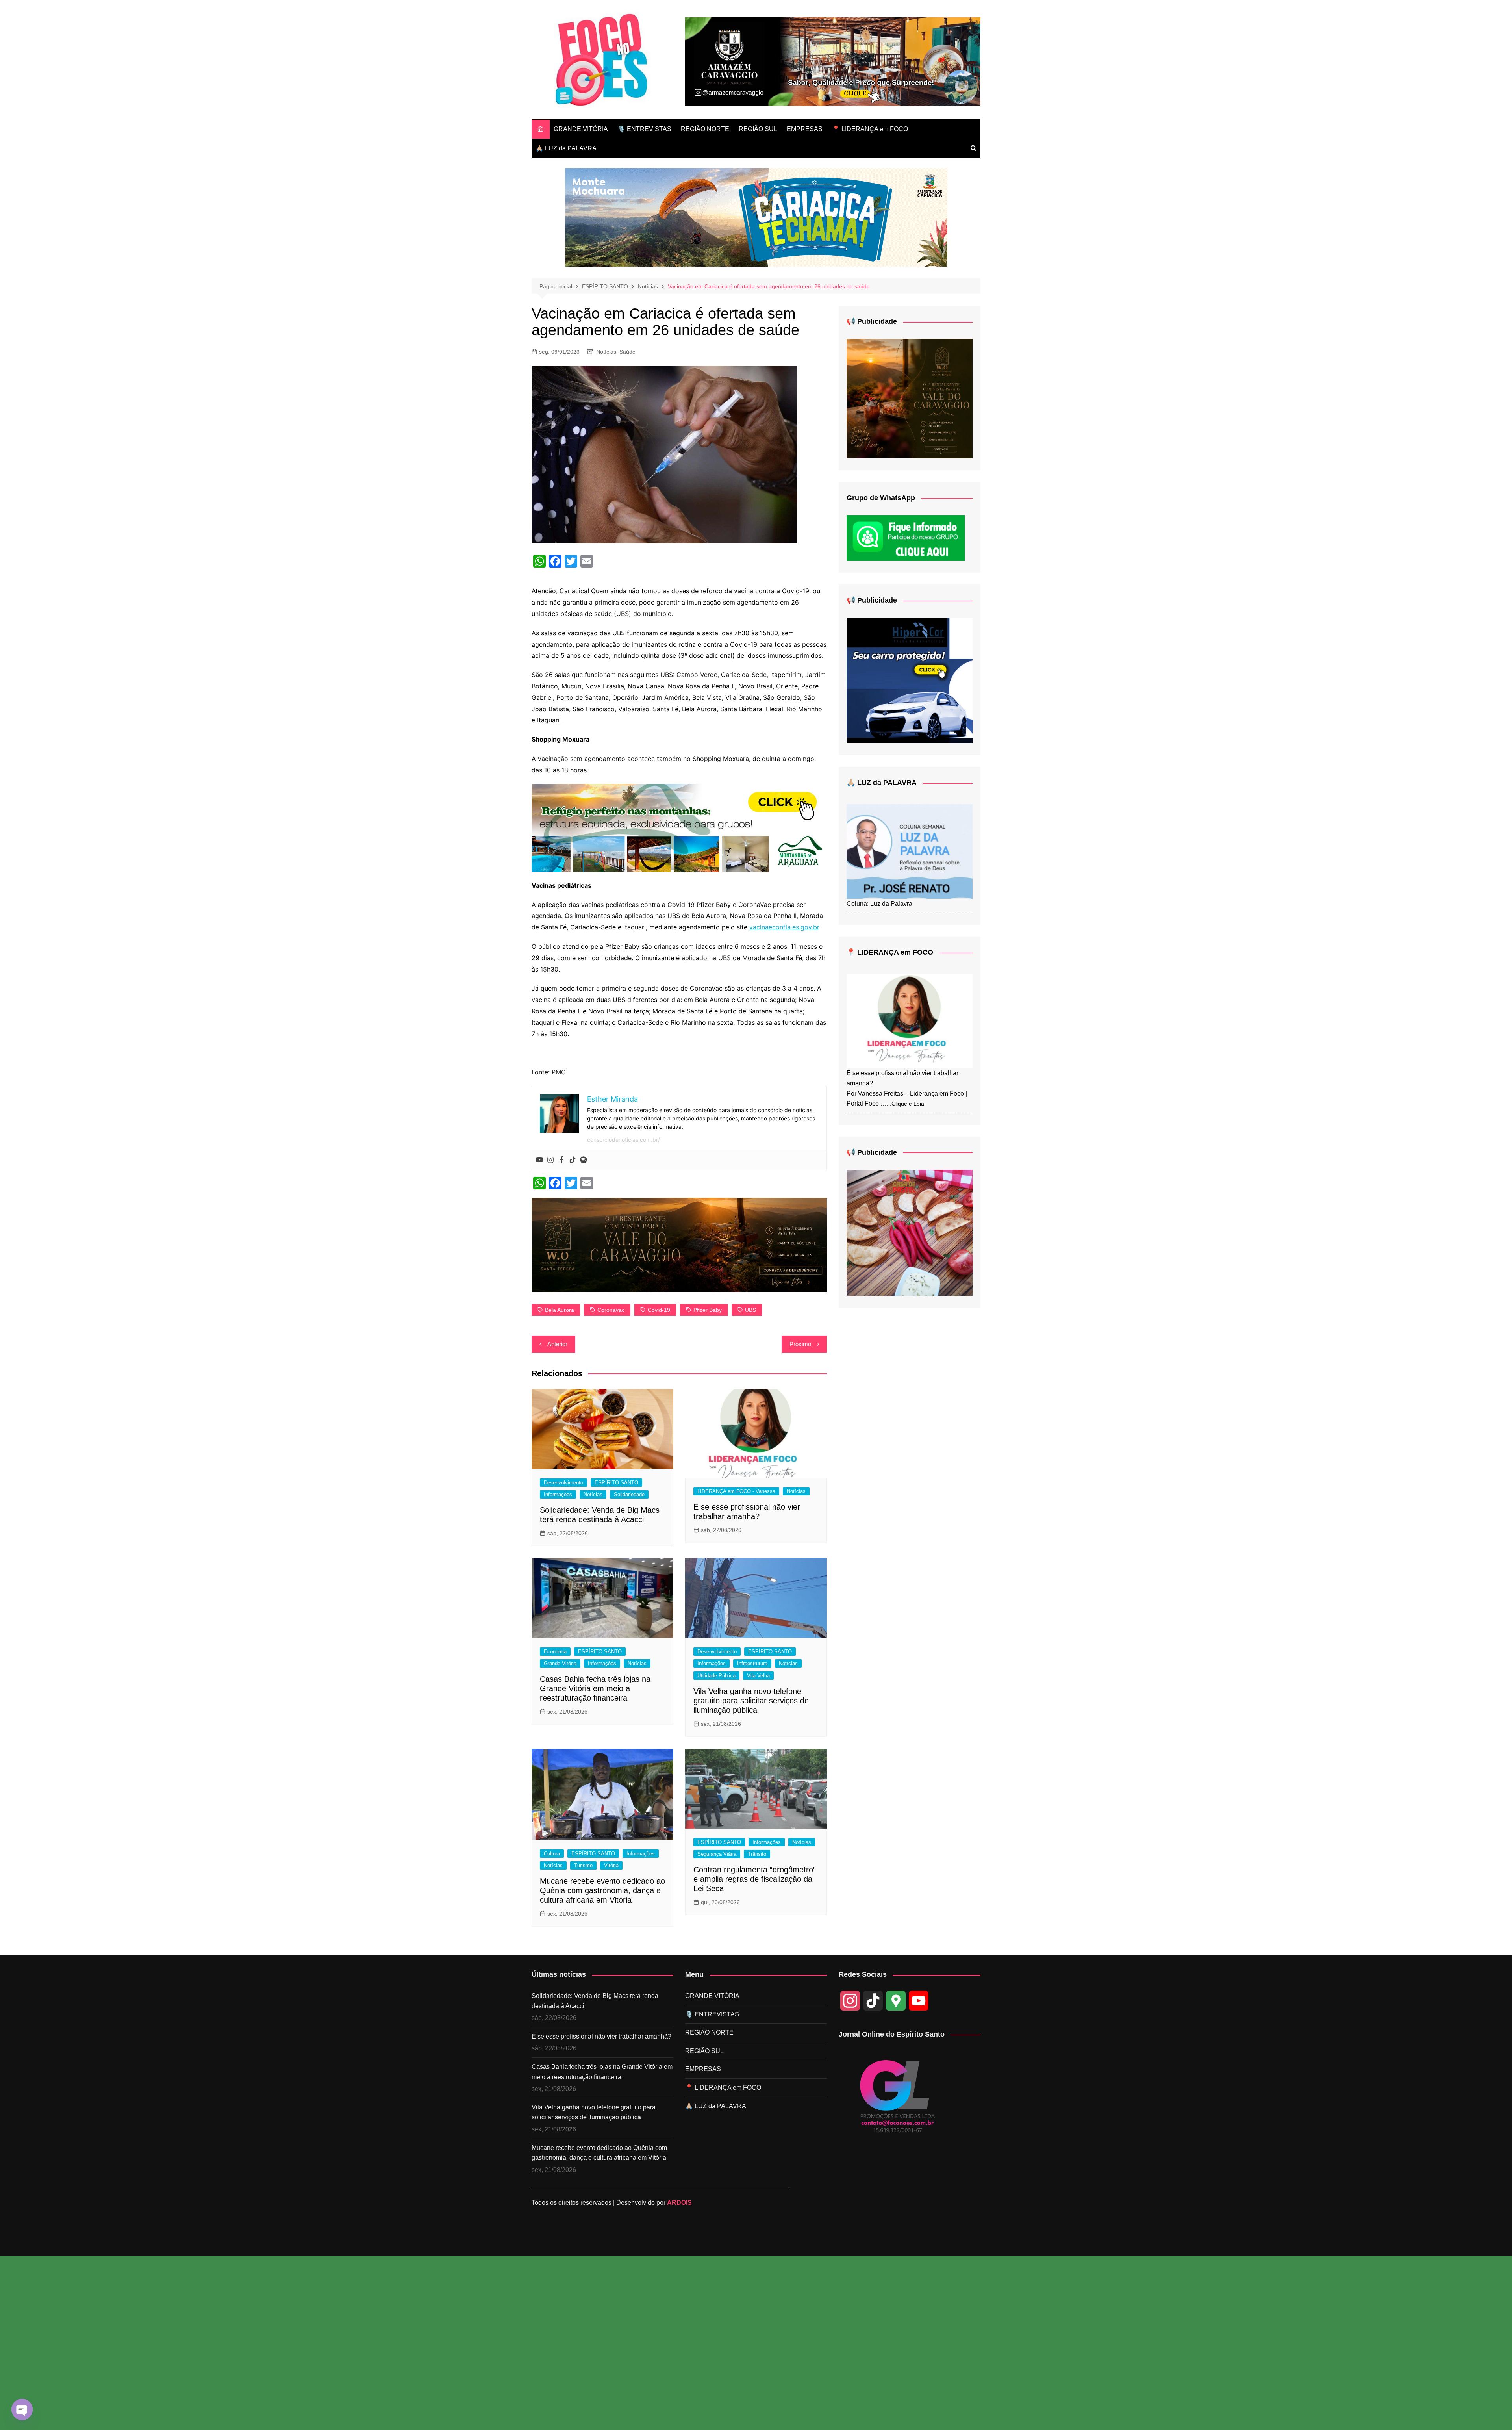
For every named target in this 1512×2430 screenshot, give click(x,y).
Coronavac (611, 1310)
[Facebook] (561, 1160)
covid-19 (659, 1310)
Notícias (606, 352)
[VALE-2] (910, 398)
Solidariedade (629, 1494)
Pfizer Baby (708, 1310)
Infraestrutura (752, 1663)
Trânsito (757, 1854)
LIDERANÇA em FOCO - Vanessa (736, 1491)
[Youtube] (539, 1160)
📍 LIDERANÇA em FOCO (870, 129)
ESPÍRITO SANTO (616, 1483)
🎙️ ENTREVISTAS (644, 129)
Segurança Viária (717, 1854)
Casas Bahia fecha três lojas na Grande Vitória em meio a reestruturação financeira (595, 1688)
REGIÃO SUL (758, 129)
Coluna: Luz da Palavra (879, 904)
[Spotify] (584, 1160)
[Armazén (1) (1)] (833, 61)
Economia (555, 1652)
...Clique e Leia (905, 1104)
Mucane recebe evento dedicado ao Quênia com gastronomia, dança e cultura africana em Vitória (602, 1890)
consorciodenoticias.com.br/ (624, 1140)
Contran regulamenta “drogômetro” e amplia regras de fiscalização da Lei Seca (755, 1879)
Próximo (800, 1344)
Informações (558, 1494)
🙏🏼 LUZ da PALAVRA (566, 148)
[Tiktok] (573, 1160)
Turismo (583, 1865)
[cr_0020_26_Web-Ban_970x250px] (756, 217)
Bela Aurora (560, 1310)
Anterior (557, 1344)
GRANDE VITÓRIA (581, 129)
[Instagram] (550, 1160)
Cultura (552, 1854)
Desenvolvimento (563, 1483)
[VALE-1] (679, 1245)
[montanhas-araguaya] (679, 827)
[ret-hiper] (910, 680)
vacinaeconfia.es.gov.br (784, 927)
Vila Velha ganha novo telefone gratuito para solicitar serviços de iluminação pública (751, 1701)
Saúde (627, 352)
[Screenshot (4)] (910, 1232)
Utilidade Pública (716, 1676)
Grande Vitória (560, 1663)
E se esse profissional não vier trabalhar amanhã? (601, 2036)
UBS (750, 1310)
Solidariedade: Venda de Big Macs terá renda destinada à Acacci (595, 2001)
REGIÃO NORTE (705, 129)
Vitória (611, 1865)
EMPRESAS (805, 129)
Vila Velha (758, 1676)
